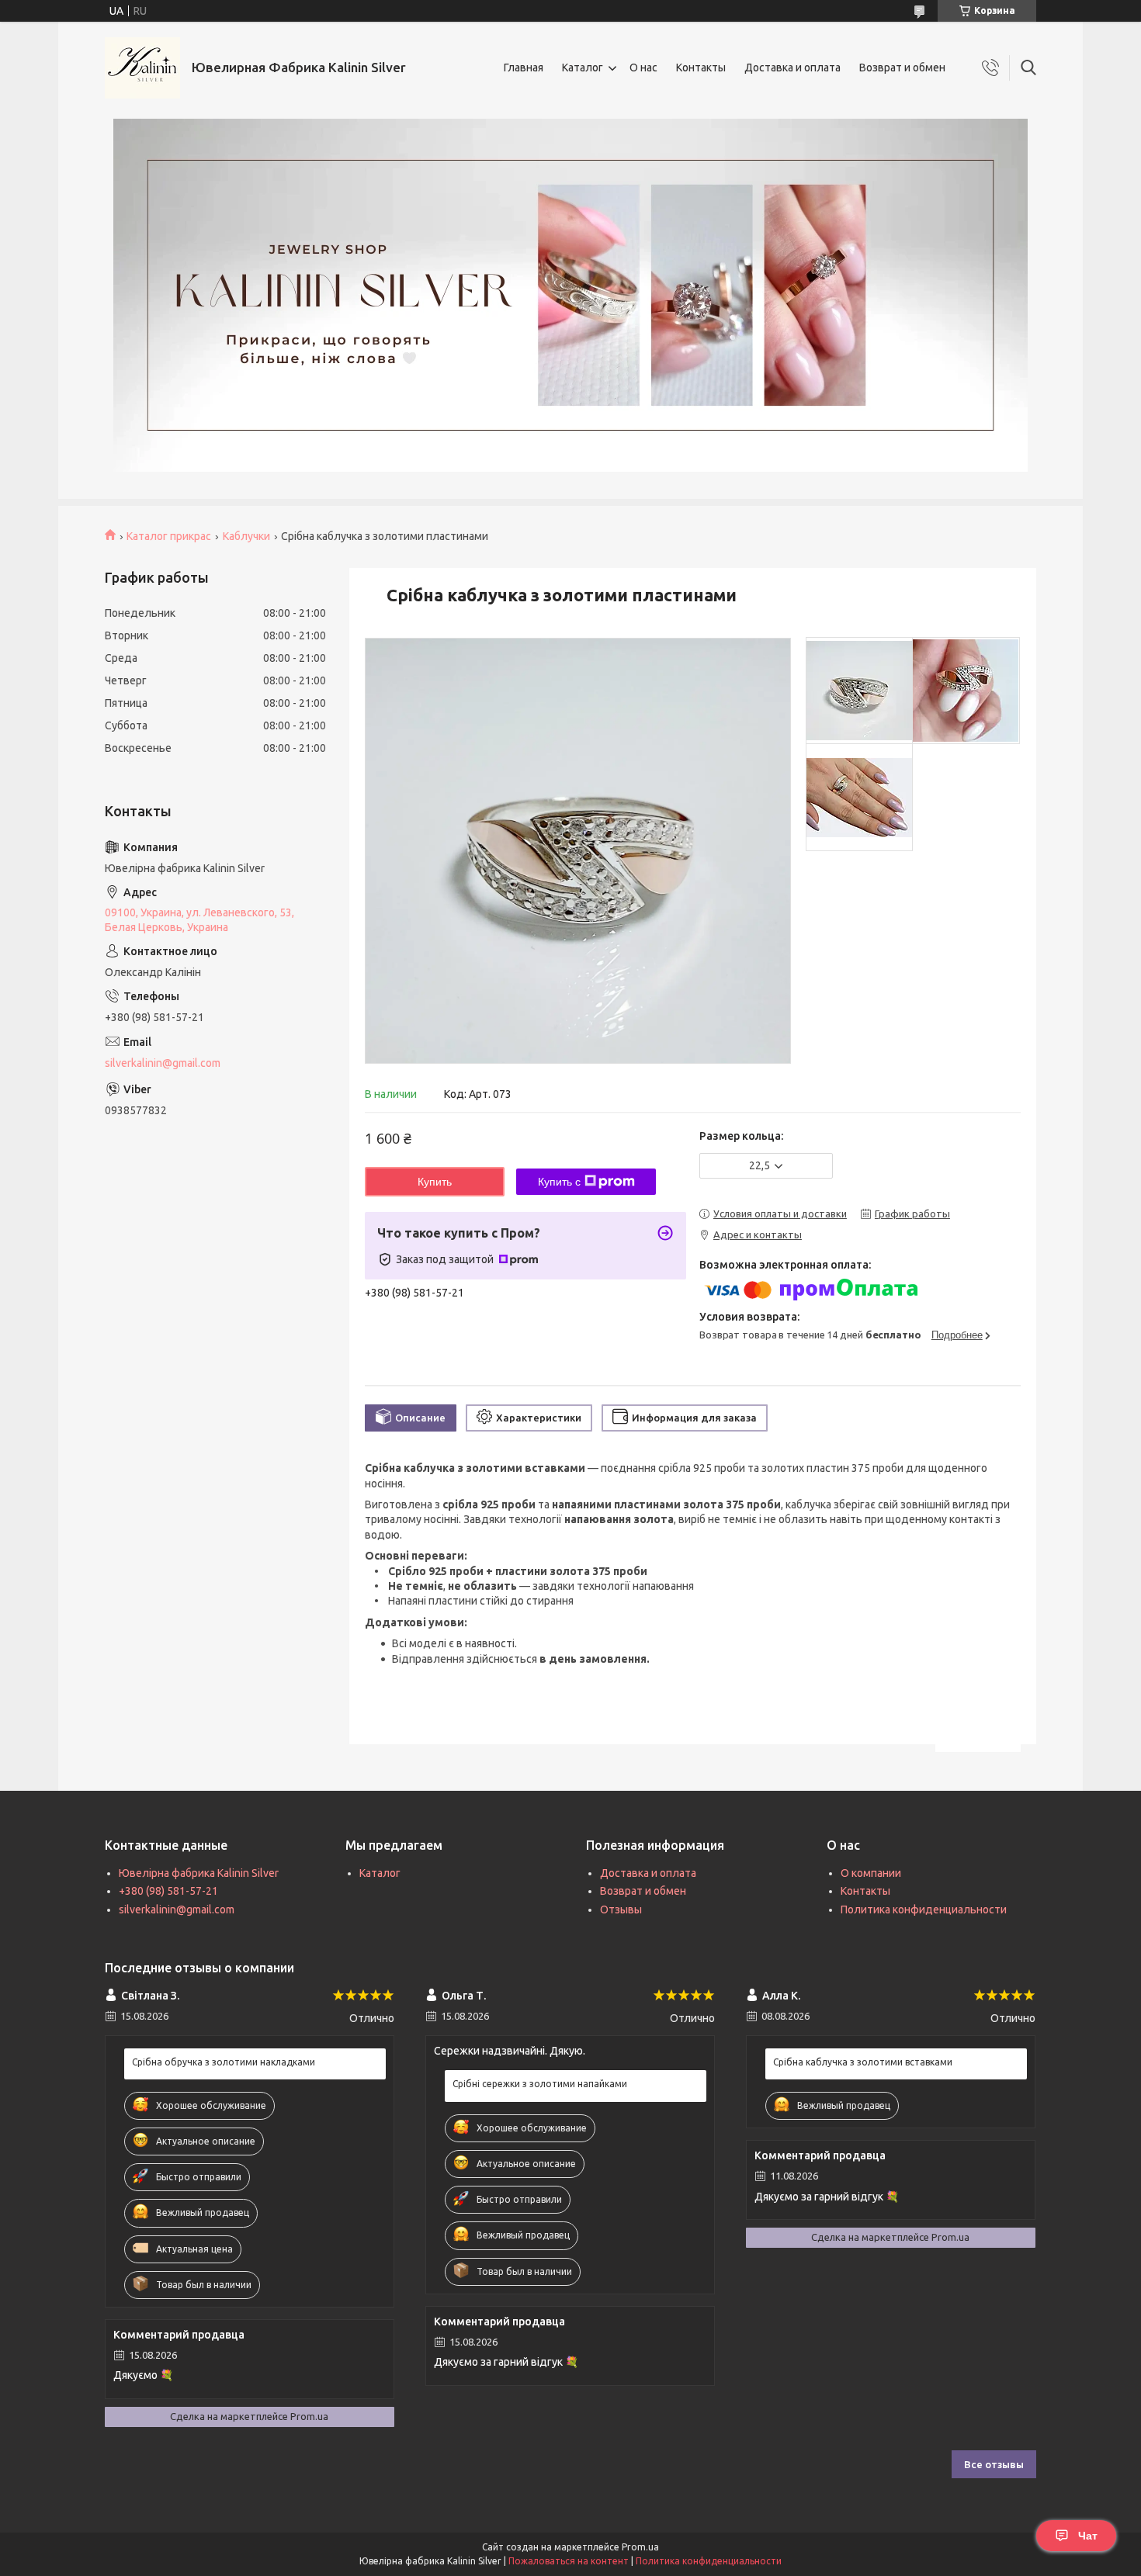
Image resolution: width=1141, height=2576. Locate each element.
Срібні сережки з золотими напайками (540, 2084)
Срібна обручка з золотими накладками (224, 2062)
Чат (1088, 2536)
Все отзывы (994, 2464)
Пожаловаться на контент (569, 2561)
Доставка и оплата (792, 68)
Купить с (559, 1182)
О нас (643, 68)
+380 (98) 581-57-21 (168, 1891)
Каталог (583, 68)
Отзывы (621, 1909)
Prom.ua (640, 2547)
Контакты (701, 68)
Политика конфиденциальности (924, 1909)
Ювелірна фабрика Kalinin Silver (199, 1873)
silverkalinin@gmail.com (163, 1063)
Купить (435, 1182)
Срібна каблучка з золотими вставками (863, 2062)
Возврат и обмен (902, 68)
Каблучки (246, 536)
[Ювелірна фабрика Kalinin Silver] (142, 68)
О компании (871, 1873)
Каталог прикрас (169, 536)
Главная (524, 68)
